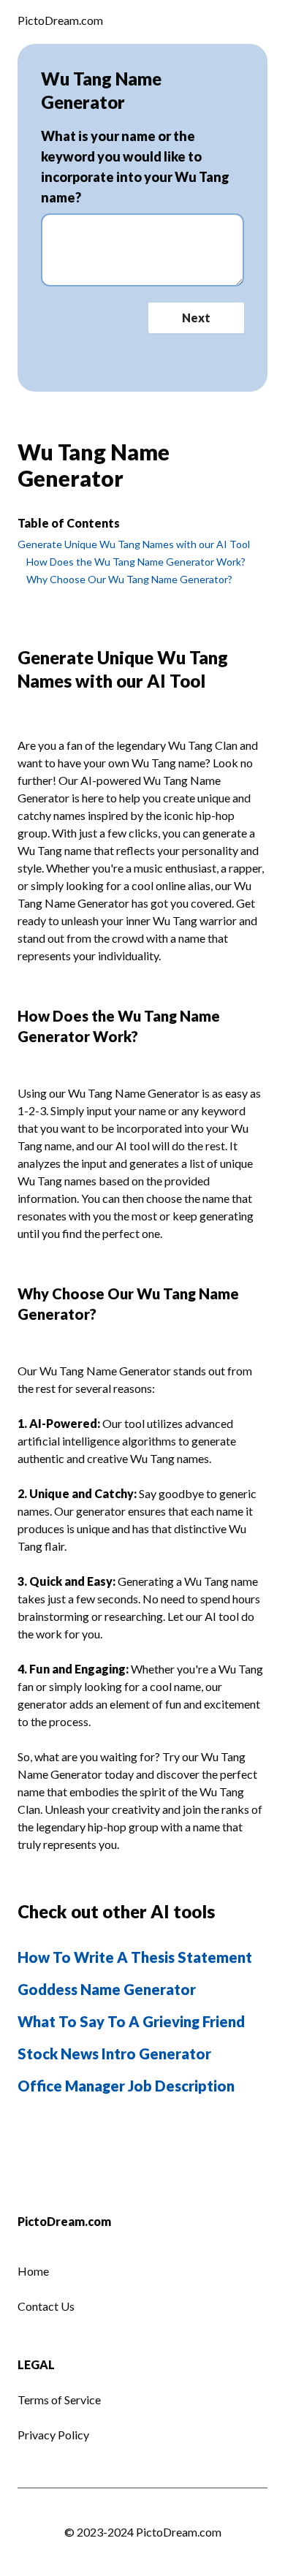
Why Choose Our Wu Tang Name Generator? (129, 579)
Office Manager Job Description (126, 2086)
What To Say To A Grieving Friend (131, 2021)
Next (196, 318)
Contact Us (46, 2306)
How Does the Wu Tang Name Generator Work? (136, 562)
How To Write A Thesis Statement (135, 1957)
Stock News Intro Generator (114, 2053)
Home (33, 2271)
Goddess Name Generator (107, 1989)
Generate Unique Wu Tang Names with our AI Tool (134, 544)
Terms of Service (59, 2400)
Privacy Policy (53, 2435)
